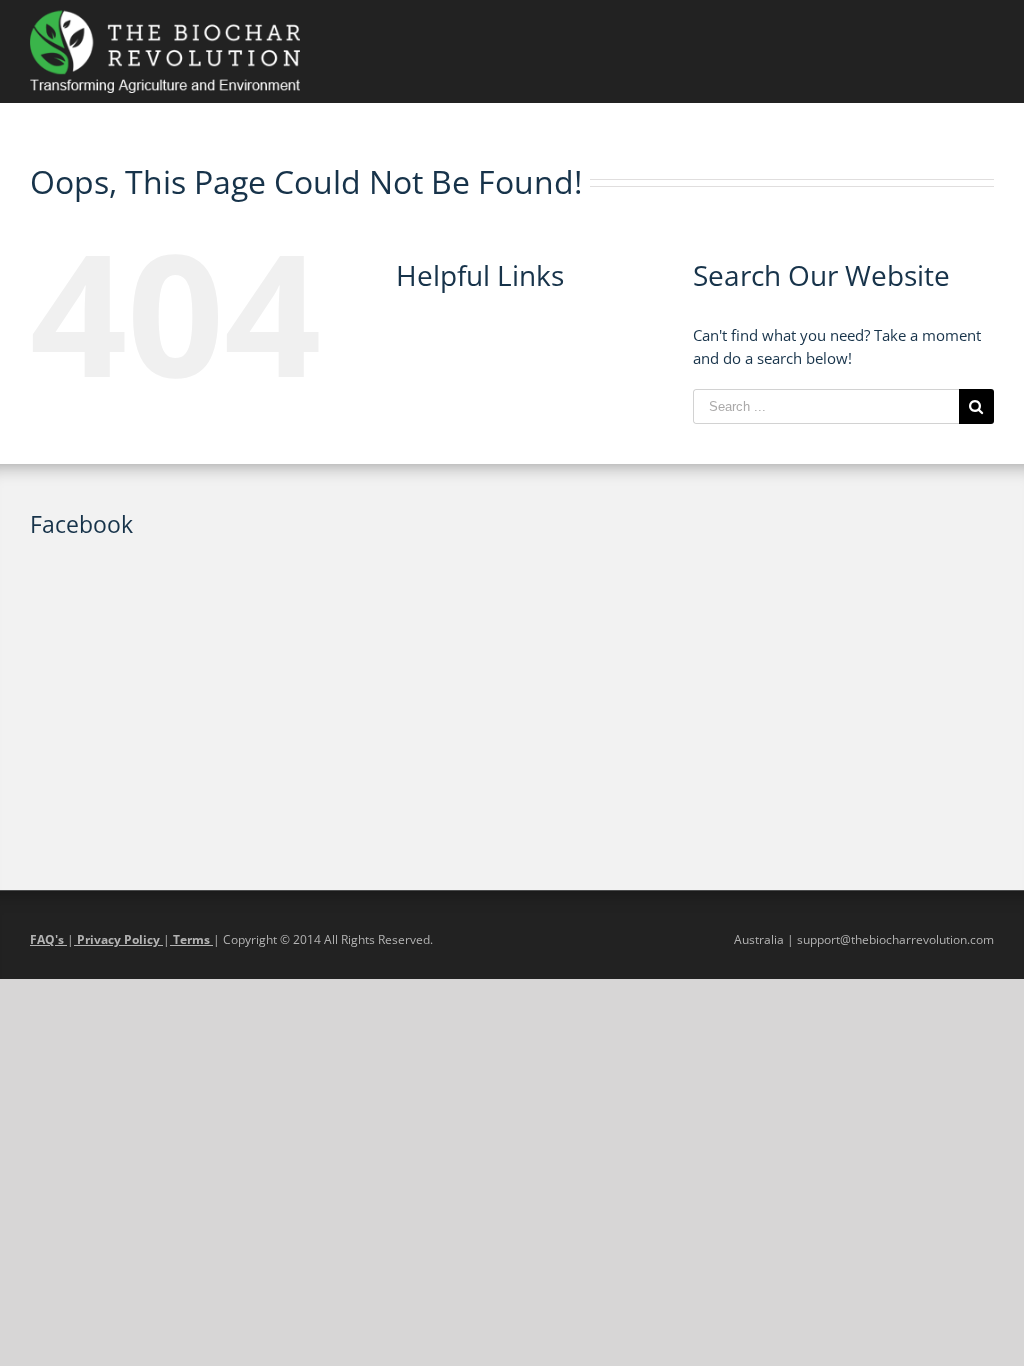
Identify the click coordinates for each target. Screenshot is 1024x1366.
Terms (191, 939)
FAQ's (48, 939)
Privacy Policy (118, 939)
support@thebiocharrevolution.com (895, 939)
